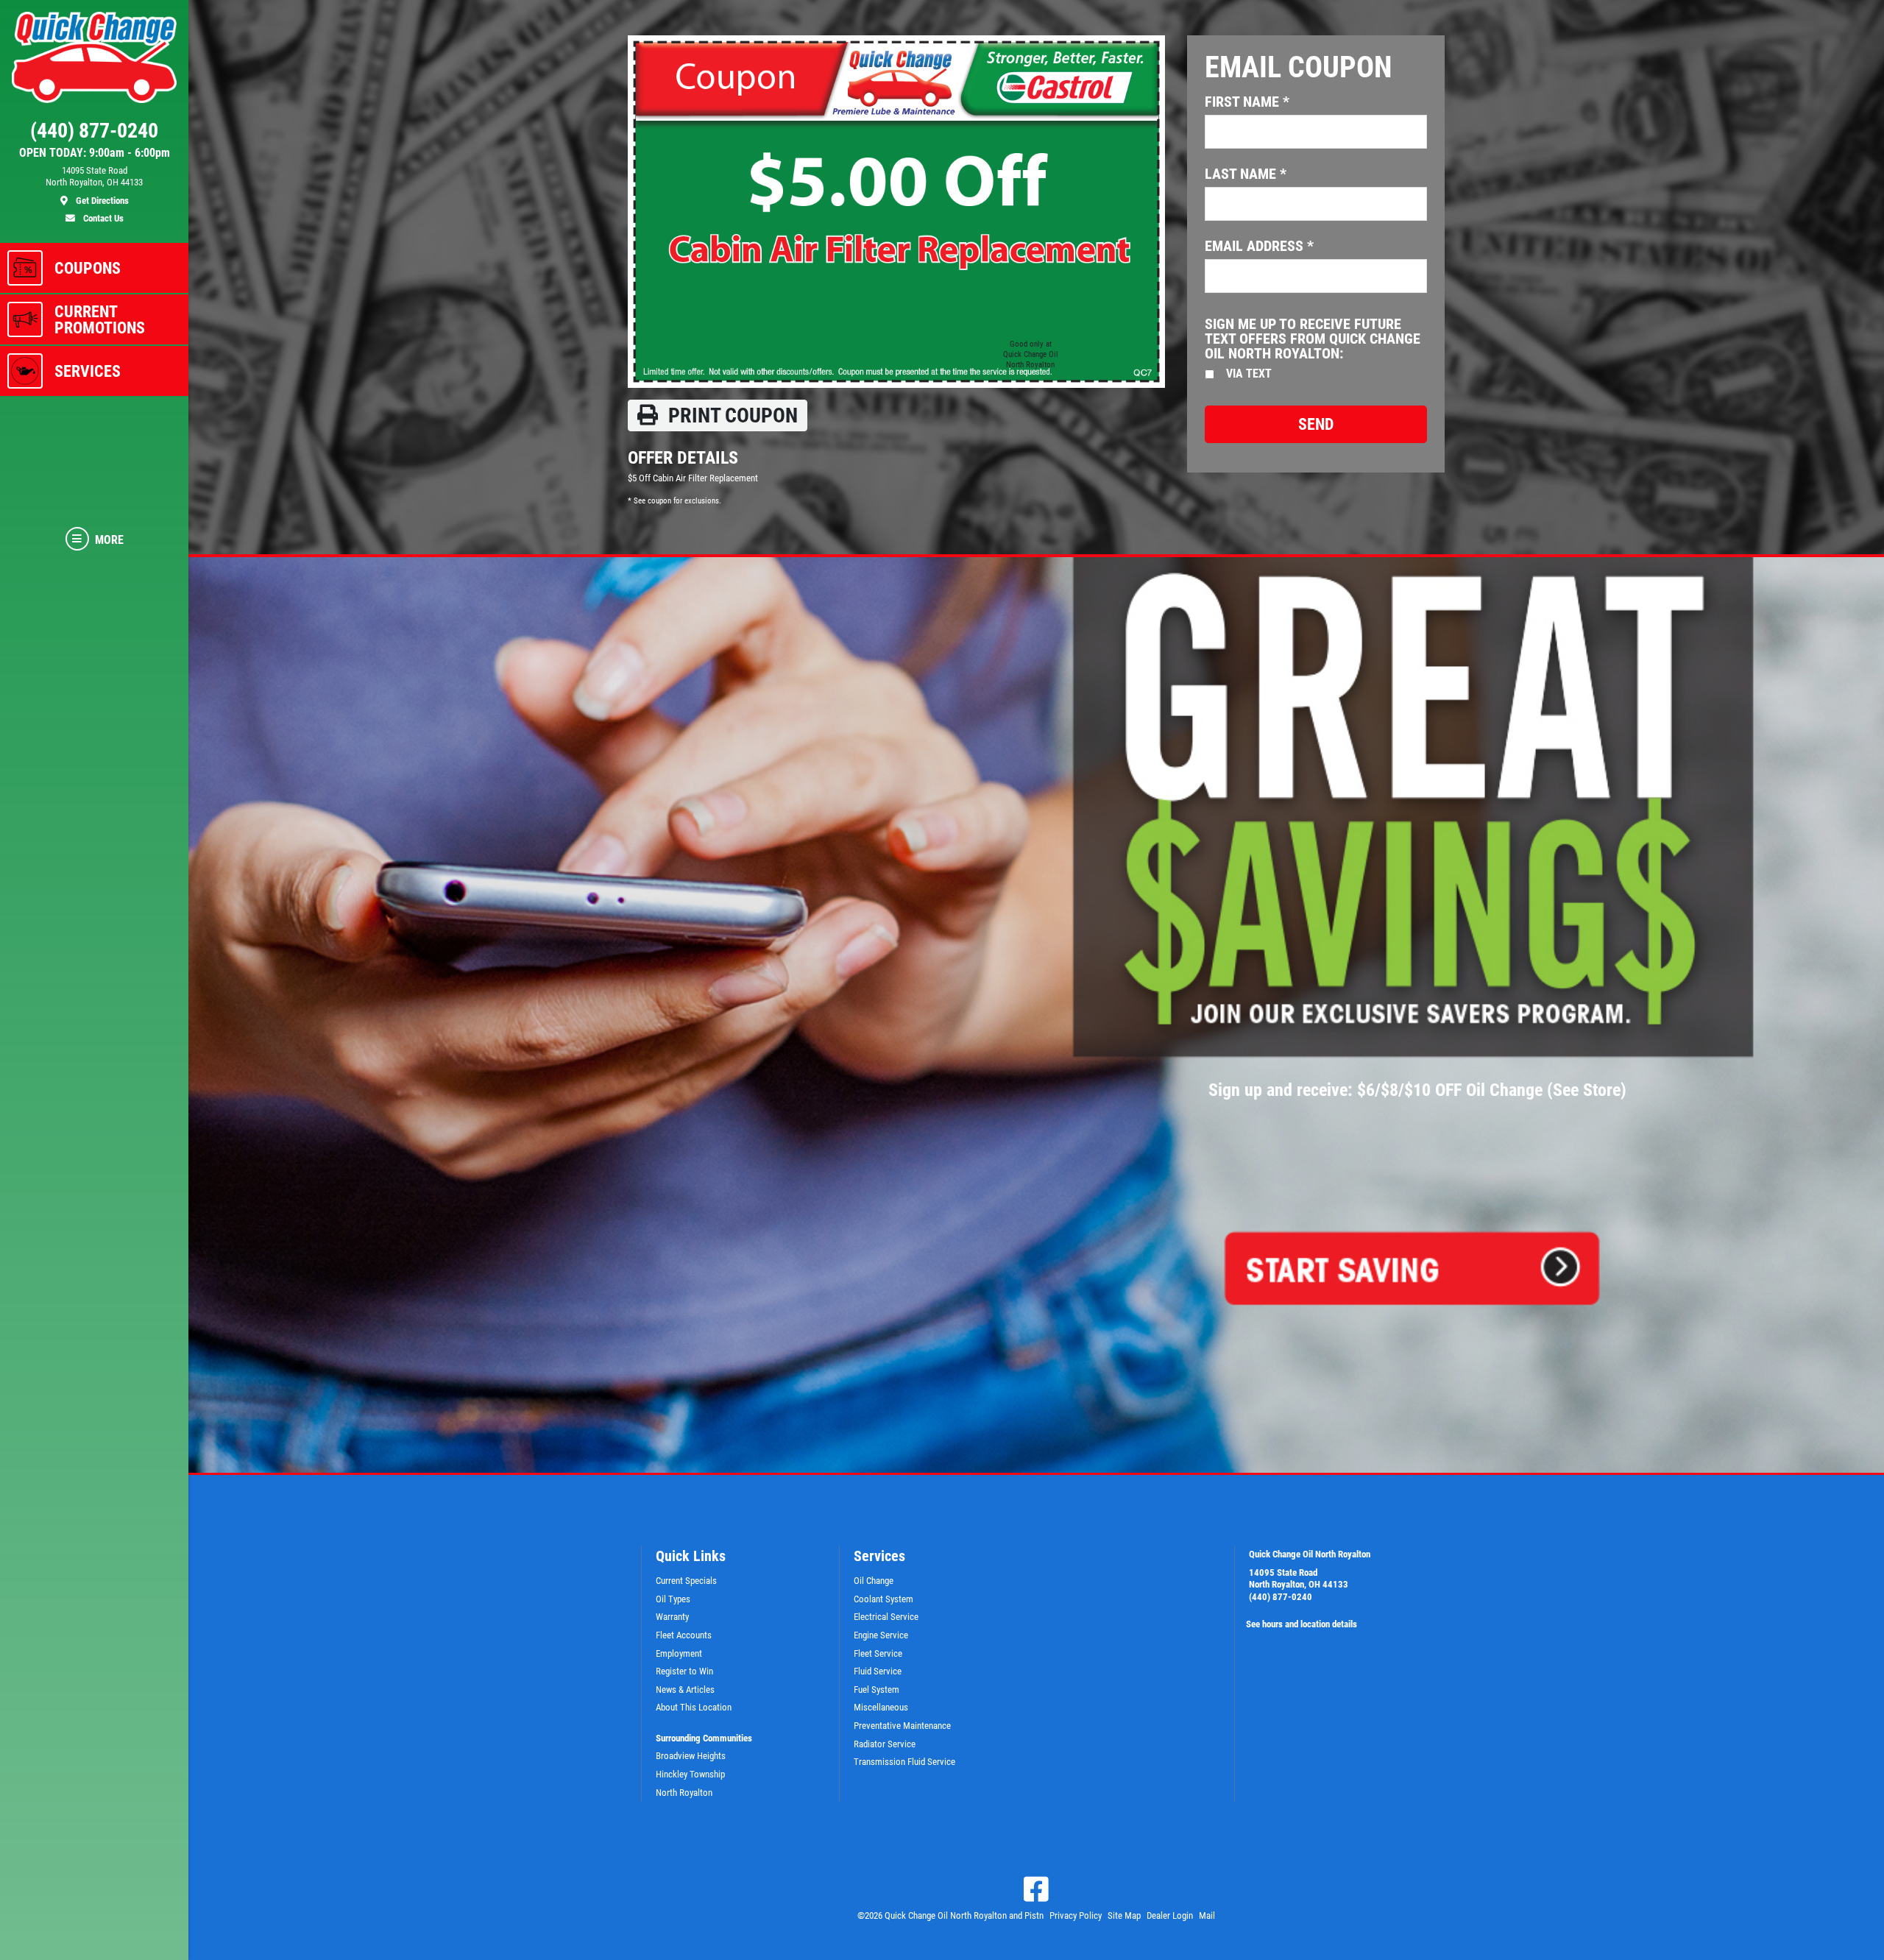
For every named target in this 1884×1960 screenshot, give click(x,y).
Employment (679, 1653)
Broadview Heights (691, 1756)
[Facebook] (1036, 1889)
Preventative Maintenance (902, 1726)
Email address (1259, 246)
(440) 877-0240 (1281, 1597)
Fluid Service (878, 1671)
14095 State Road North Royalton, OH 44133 (1299, 1579)
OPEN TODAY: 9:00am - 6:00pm (95, 153)
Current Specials (686, 1581)
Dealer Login (1170, 1915)
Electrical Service (886, 1617)
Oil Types (673, 1599)
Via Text (1249, 374)
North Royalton (684, 1793)
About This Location (694, 1707)
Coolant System (883, 1599)
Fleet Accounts (684, 1635)
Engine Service (881, 1635)
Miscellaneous (881, 1707)
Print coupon (731, 415)
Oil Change (874, 1581)
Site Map (1124, 1915)
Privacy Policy (1076, 1915)
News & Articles (685, 1690)
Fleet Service (878, 1653)
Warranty (672, 1617)
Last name (1246, 174)
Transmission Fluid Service (904, 1762)
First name (1247, 102)
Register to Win (684, 1671)
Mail (1207, 1915)
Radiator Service (885, 1744)
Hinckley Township (690, 1774)
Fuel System (877, 1690)
